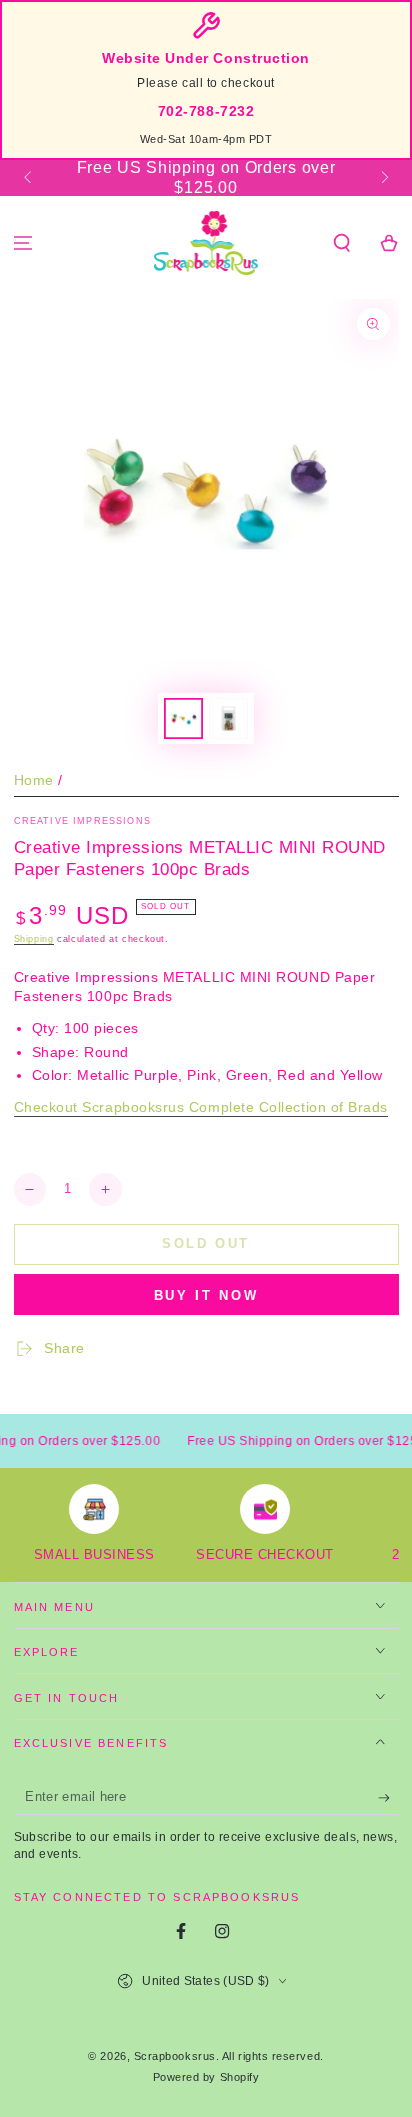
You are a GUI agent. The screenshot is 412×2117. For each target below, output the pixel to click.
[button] (341, 243)
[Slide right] (383, 178)
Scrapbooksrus (175, 2056)
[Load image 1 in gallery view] (184, 718)
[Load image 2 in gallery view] (229, 718)
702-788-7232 (206, 111)
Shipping (34, 939)
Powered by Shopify (206, 2077)
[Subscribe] (388, 1798)
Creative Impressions (82, 821)
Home (34, 780)
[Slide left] (29, 178)
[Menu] (23, 243)
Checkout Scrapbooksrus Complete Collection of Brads (201, 1107)
